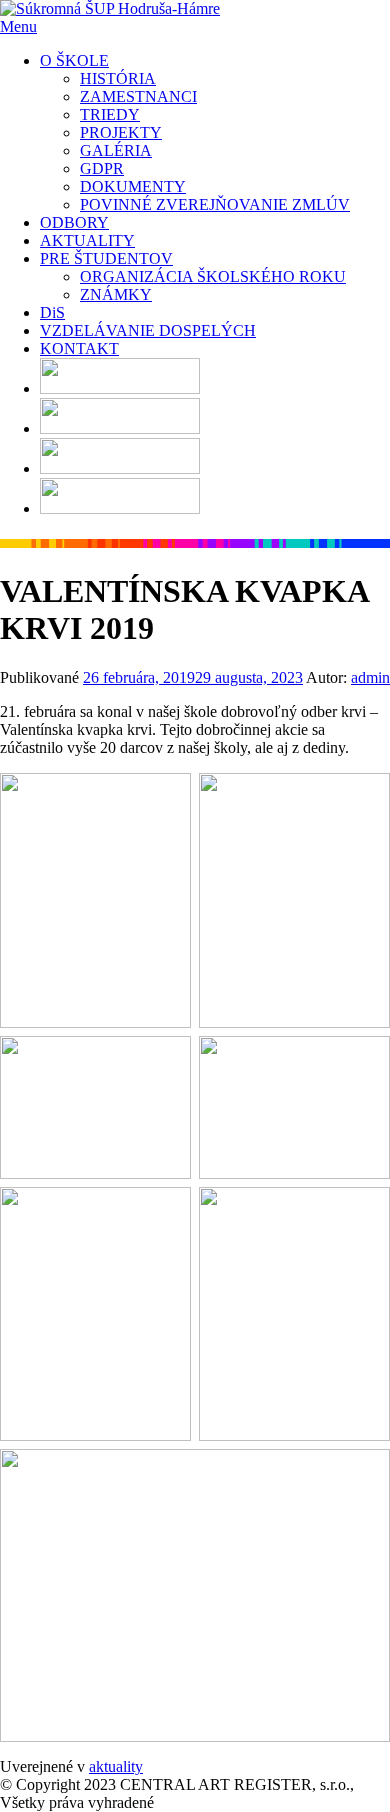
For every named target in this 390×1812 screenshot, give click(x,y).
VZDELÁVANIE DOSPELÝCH (148, 330)
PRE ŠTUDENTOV (106, 258)
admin (370, 677)
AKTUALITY (87, 240)
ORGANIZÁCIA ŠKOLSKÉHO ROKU (213, 276)
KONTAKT (79, 348)
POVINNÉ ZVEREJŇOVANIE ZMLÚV (215, 204)
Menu (18, 26)
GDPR (102, 168)
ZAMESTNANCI (138, 96)
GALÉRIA (116, 150)
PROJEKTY (121, 132)
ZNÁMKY (116, 294)
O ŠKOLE (74, 60)
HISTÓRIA (118, 78)
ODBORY (74, 222)
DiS (52, 312)
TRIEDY (110, 114)
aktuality (116, 1766)
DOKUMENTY (133, 186)
